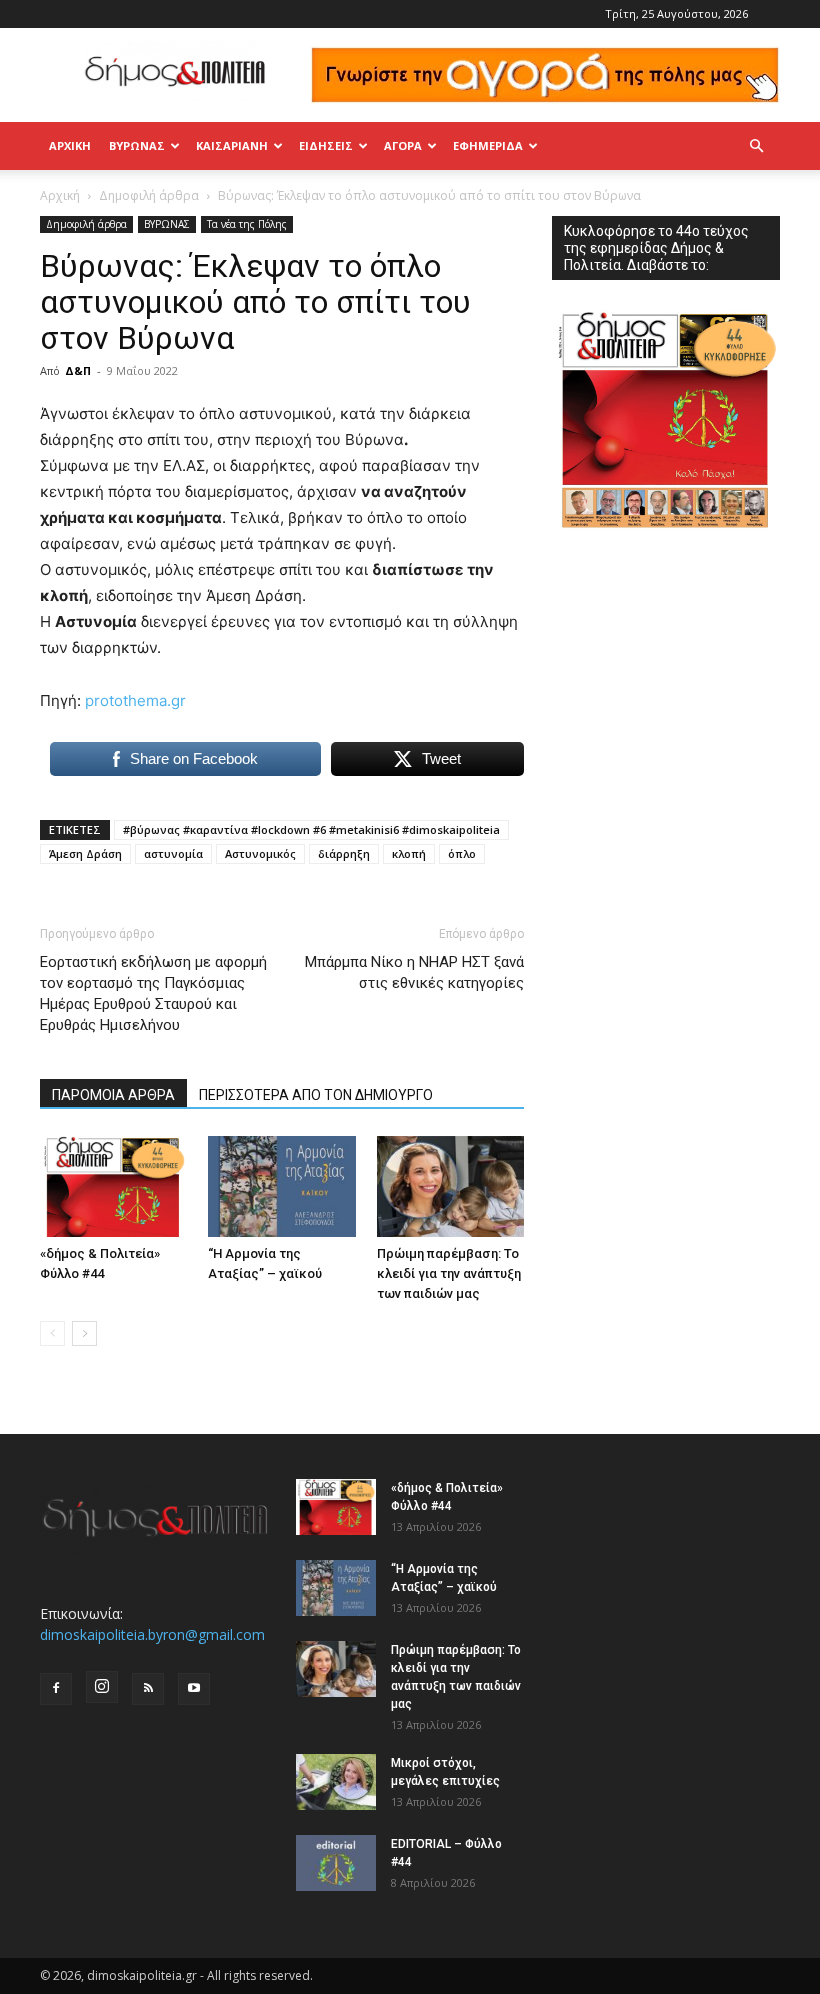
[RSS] (148, 1689)
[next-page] (84, 1333)
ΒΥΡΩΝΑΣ (137, 145)
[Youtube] (194, 1689)
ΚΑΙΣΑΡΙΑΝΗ (232, 145)
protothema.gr (135, 700)
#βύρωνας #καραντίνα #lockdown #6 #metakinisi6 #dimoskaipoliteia (311, 829)
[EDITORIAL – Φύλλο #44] (336, 1863)
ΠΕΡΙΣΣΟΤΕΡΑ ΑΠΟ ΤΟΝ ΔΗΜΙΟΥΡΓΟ (316, 1095)
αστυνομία (173, 853)
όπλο (462, 853)
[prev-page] (52, 1333)
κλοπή (409, 853)
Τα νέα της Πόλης (247, 224)
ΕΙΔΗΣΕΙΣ (326, 145)
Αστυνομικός (260, 853)
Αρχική (70, 145)
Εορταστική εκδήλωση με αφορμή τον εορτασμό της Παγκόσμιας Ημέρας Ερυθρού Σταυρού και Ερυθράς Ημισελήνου (153, 993)
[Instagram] (102, 1687)
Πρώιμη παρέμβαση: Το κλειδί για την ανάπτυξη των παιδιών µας (449, 1273)
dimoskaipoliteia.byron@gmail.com (152, 1634)
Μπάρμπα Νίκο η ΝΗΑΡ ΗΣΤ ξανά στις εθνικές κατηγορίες (414, 972)
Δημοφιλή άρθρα (149, 195)
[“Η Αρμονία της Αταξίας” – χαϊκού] (281, 1186)
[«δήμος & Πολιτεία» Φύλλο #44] (113, 1186)
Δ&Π (78, 370)
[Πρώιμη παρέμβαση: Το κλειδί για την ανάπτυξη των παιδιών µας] (450, 1186)
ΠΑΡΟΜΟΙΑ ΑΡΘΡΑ (113, 1095)
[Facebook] (56, 1689)
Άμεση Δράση (85, 853)
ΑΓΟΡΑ (403, 145)
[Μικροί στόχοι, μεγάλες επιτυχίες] (336, 1782)
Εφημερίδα (488, 145)
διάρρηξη (344, 853)
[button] (756, 146)
